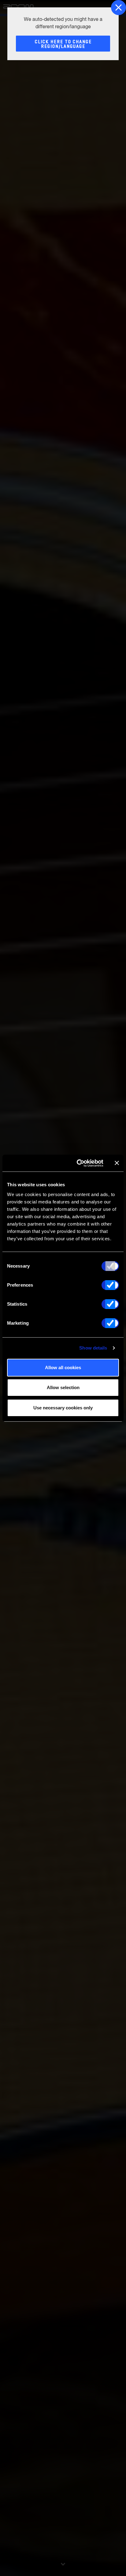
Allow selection (63, 1387)
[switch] (110, 1285)
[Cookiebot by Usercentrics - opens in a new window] (78, 1163)
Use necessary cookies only (63, 1408)
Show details (93, 1348)
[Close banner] (117, 1163)
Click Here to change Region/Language (63, 44)
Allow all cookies (63, 1367)
